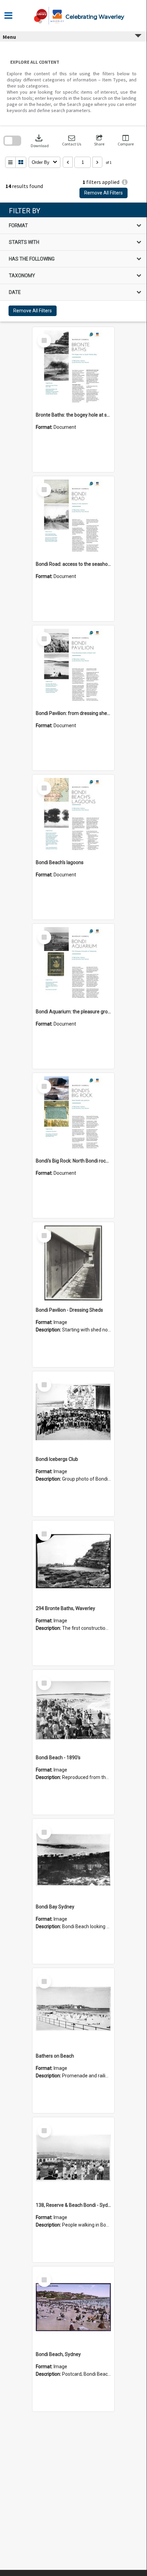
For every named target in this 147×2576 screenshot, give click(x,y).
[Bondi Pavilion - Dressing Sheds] (73, 1263)
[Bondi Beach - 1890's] (73, 1711)
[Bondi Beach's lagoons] (73, 815)
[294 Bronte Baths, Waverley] (73, 1561)
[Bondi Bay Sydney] (73, 1860)
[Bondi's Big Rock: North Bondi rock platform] (73, 1114)
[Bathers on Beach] (73, 2009)
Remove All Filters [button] (104, 193)
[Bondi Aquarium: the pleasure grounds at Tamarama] (73, 965)
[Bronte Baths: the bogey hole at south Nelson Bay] (73, 368)
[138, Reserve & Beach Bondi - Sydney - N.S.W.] (73, 2158)
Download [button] (40, 140)
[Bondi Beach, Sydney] (73, 2307)
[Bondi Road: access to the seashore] (73, 517)
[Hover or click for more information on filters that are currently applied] (125, 182)
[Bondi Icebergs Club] (73, 1412)
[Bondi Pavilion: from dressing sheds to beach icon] (73, 666)
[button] (72, 140)
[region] (73, 262)
